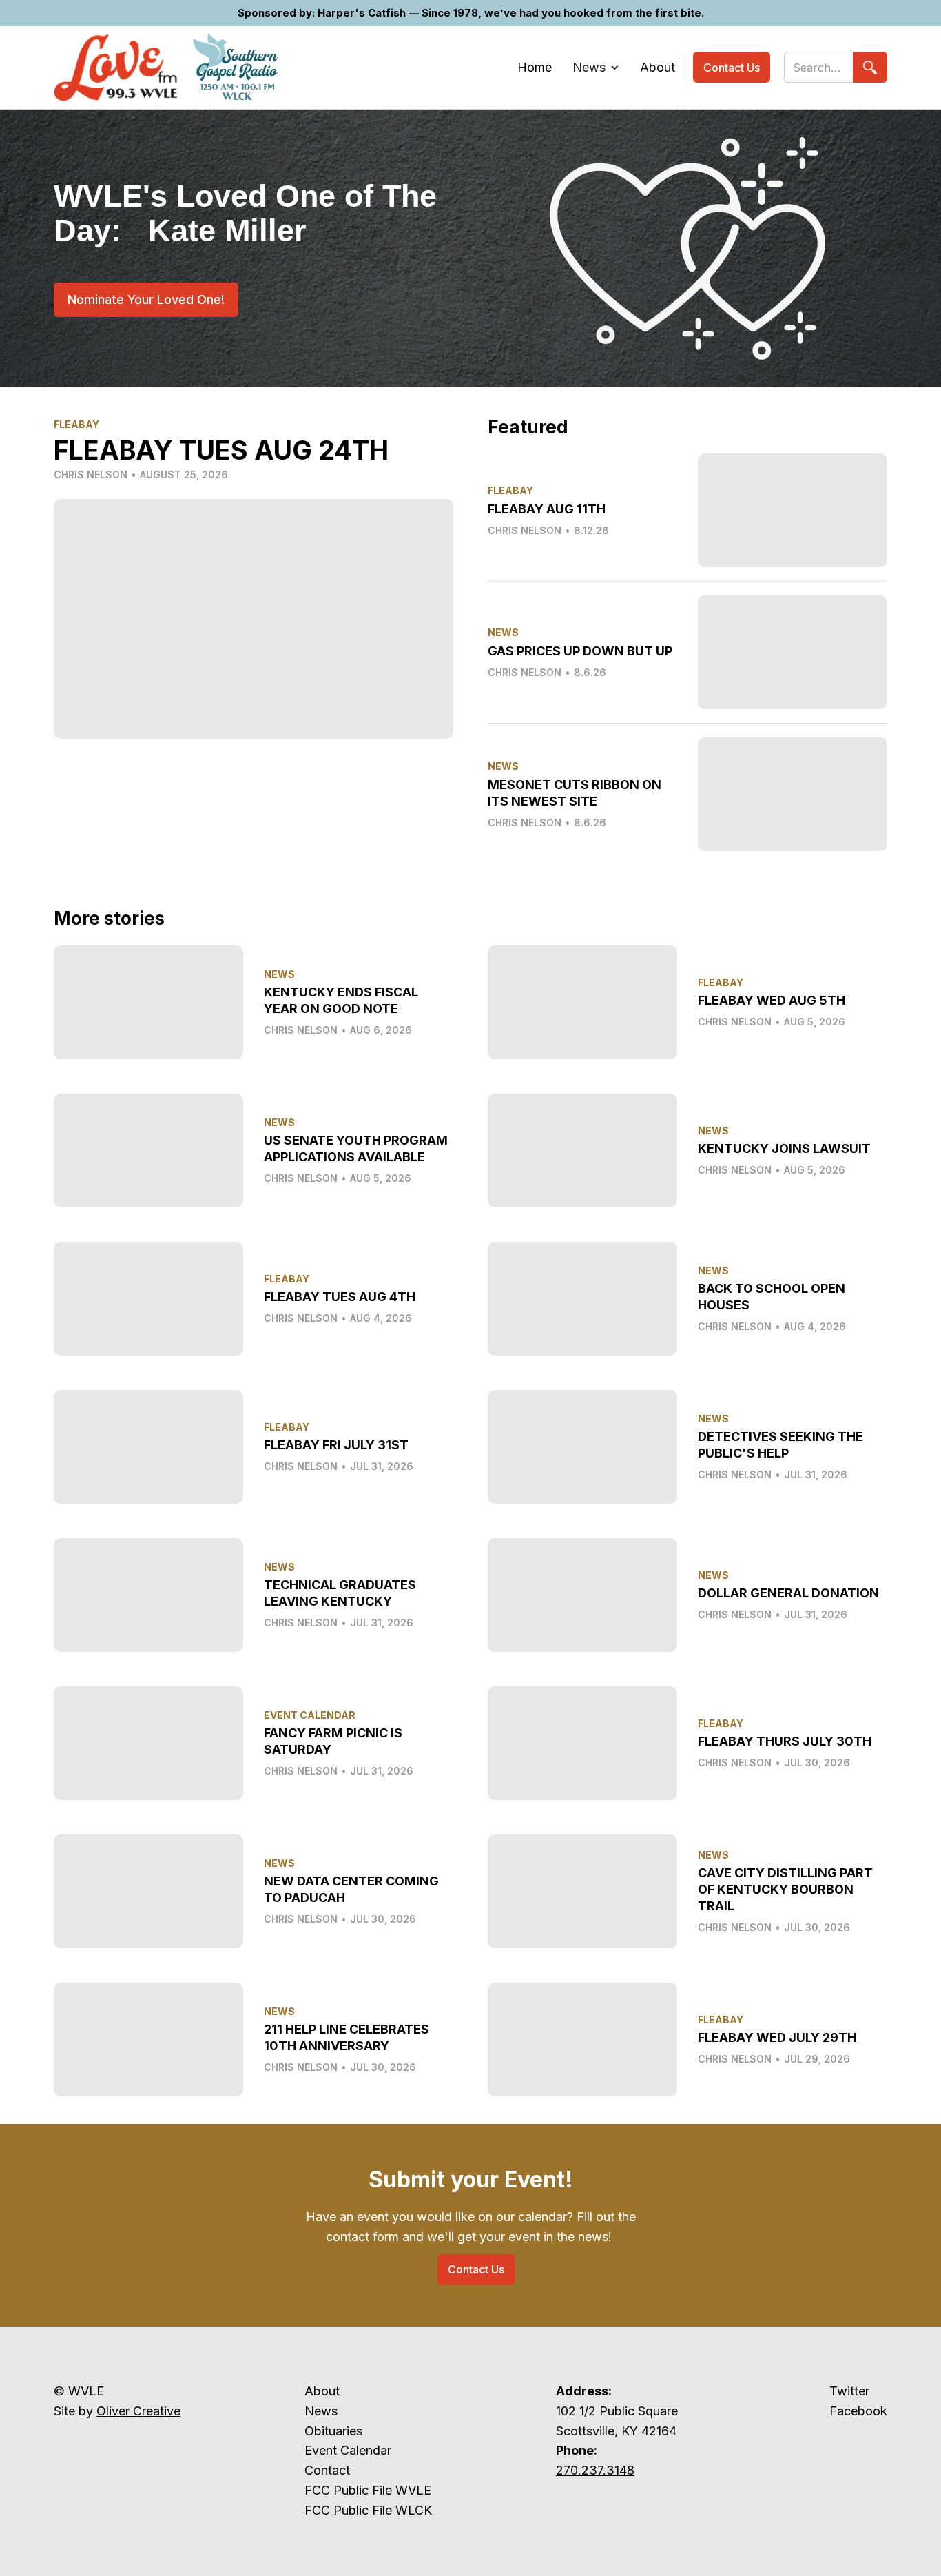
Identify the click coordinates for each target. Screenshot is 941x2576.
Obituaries (333, 2431)
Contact (327, 2470)
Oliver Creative (138, 2411)
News (321, 2411)
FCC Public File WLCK (368, 2510)
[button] (596, 68)
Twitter (849, 2391)
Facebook (858, 2411)
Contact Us (732, 68)
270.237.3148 (595, 2470)
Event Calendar (348, 2450)
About (322, 2391)
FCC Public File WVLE (368, 2490)
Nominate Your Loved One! (146, 299)
